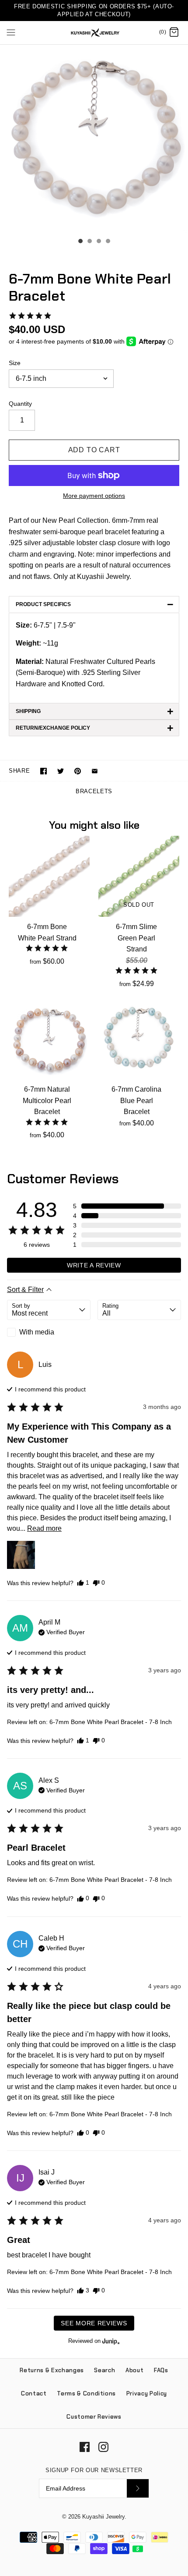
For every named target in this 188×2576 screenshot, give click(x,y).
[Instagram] (103, 2447)
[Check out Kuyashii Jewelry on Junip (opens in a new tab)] (110, 2341)
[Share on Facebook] (44, 771)
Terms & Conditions (86, 2393)
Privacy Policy (147, 2393)
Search (104, 2370)
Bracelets (94, 791)
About (134, 2370)
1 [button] (80, 242)
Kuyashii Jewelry (103, 2517)
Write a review (94, 1265)
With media (37, 1332)
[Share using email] (95, 771)
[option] (94, 139)
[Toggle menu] (11, 32)
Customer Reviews (94, 2417)
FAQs (161, 2370)
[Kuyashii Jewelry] (94, 33)
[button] (30, 316)
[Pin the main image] (78, 771)
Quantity (20, 404)
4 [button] (108, 242)
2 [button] (89, 242)
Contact (34, 2393)
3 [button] (98, 242)
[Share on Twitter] (61, 771)
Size (15, 363)
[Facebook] (85, 2447)
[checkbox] (49, 1332)
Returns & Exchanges (52, 2370)
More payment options (94, 496)
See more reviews (94, 2323)
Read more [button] (44, 1528)
